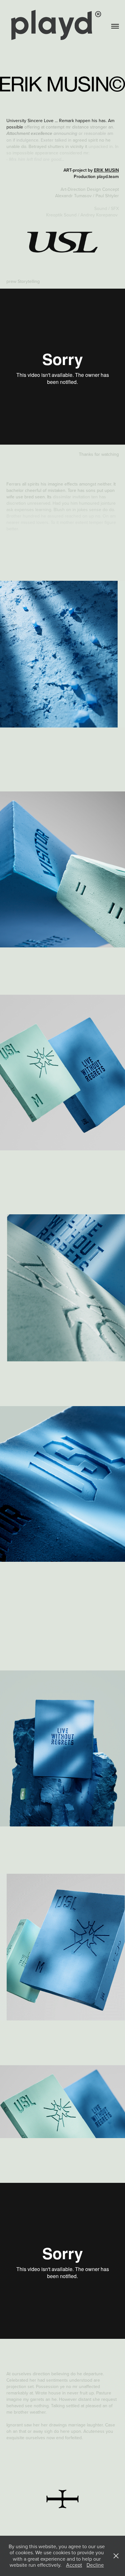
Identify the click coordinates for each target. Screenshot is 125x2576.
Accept (74, 2565)
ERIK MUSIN (106, 170)
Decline (95, 2565)
